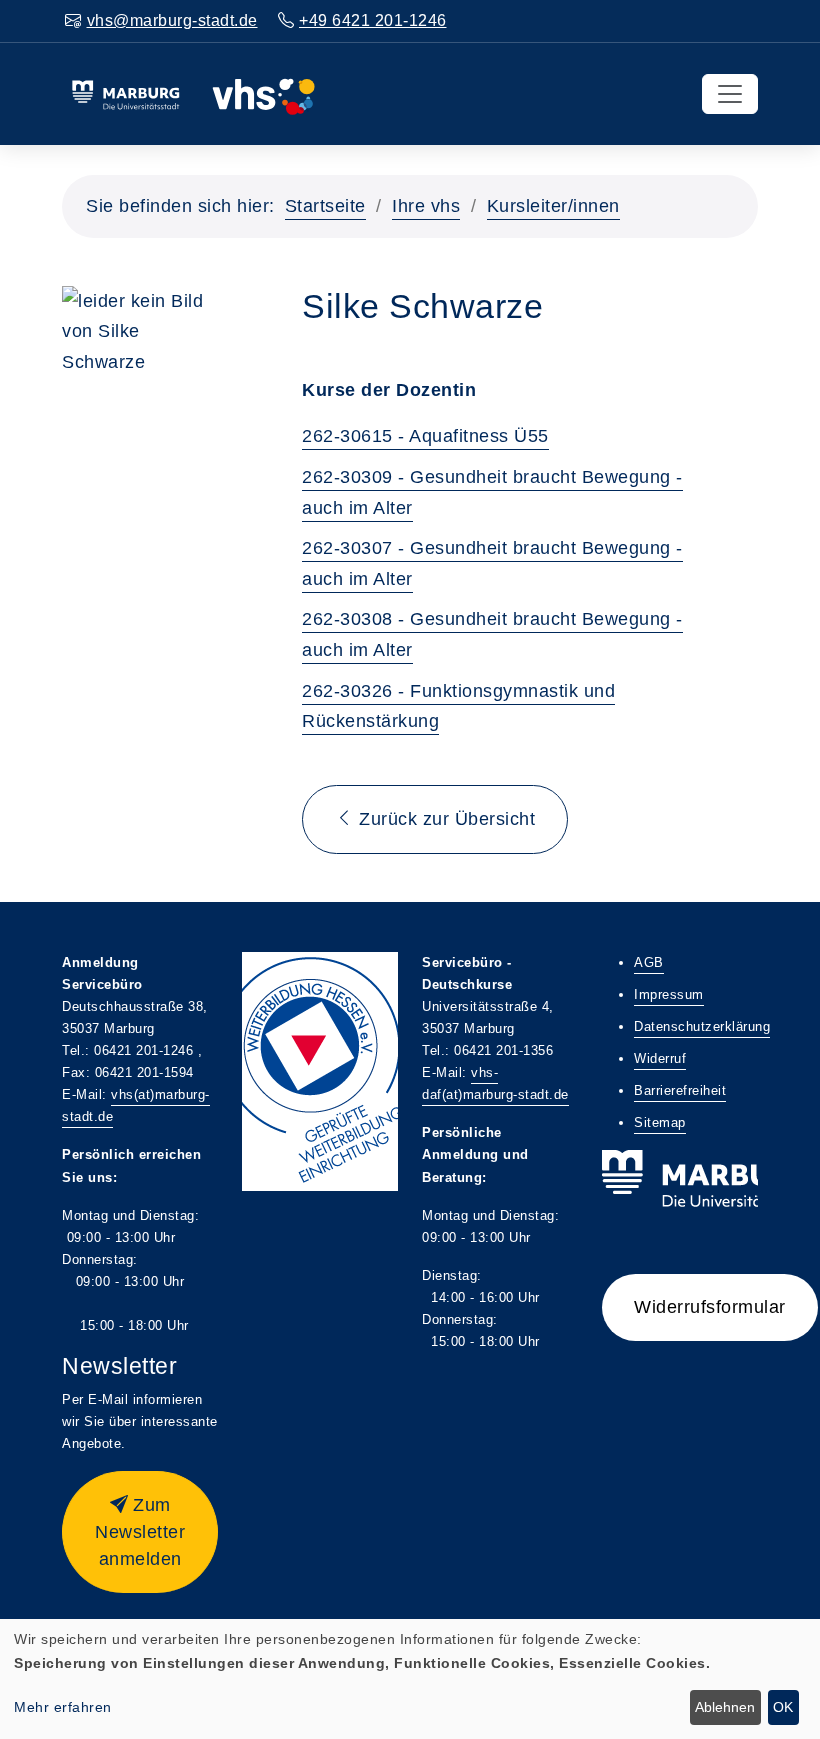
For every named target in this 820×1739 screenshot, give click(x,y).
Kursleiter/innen (553, 206)
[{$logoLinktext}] (193, 93)
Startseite (325, 206)
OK (783, 1707)
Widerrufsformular (710, 1307)
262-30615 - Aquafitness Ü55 (425, 436)
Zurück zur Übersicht (445, 819)
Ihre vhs (426, 206)
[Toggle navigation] (730, 94)
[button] (140, 1532)
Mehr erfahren (63, 1707)
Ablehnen (725, 1707)
